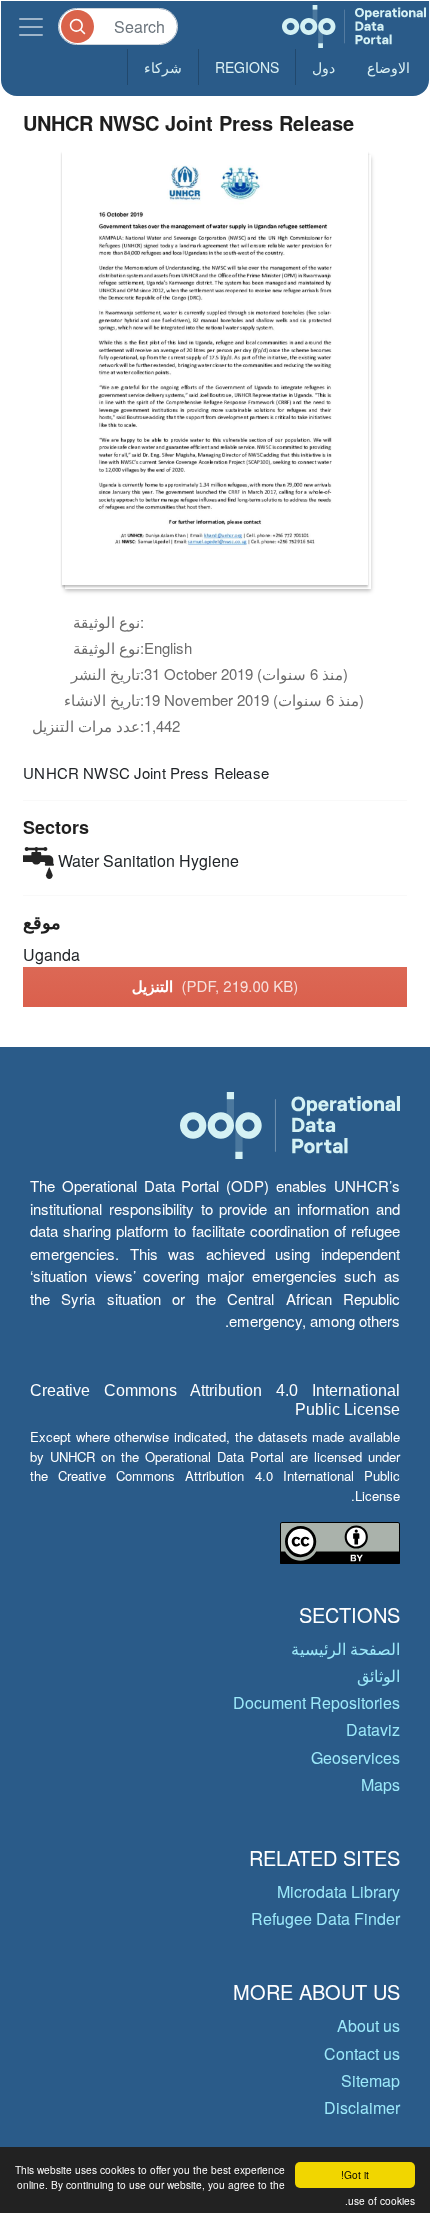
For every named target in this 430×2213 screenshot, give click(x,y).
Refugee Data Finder (325, 1918)
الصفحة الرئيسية (345, 1648)
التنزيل (215, 986)
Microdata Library (338, 1891)
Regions (247, 67)
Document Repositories (316, 1702)
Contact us (362, 2053)
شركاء (163, 67)
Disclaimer (362, 2107)
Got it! (355, 2174)
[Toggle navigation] (31, 26)
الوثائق (378, 1675)
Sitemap (370, 2080)
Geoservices (355, 1757)
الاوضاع (388, 67)
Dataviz (373, 1729)
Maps (380, 1784)
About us (368, 2025)
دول (323, 67)
